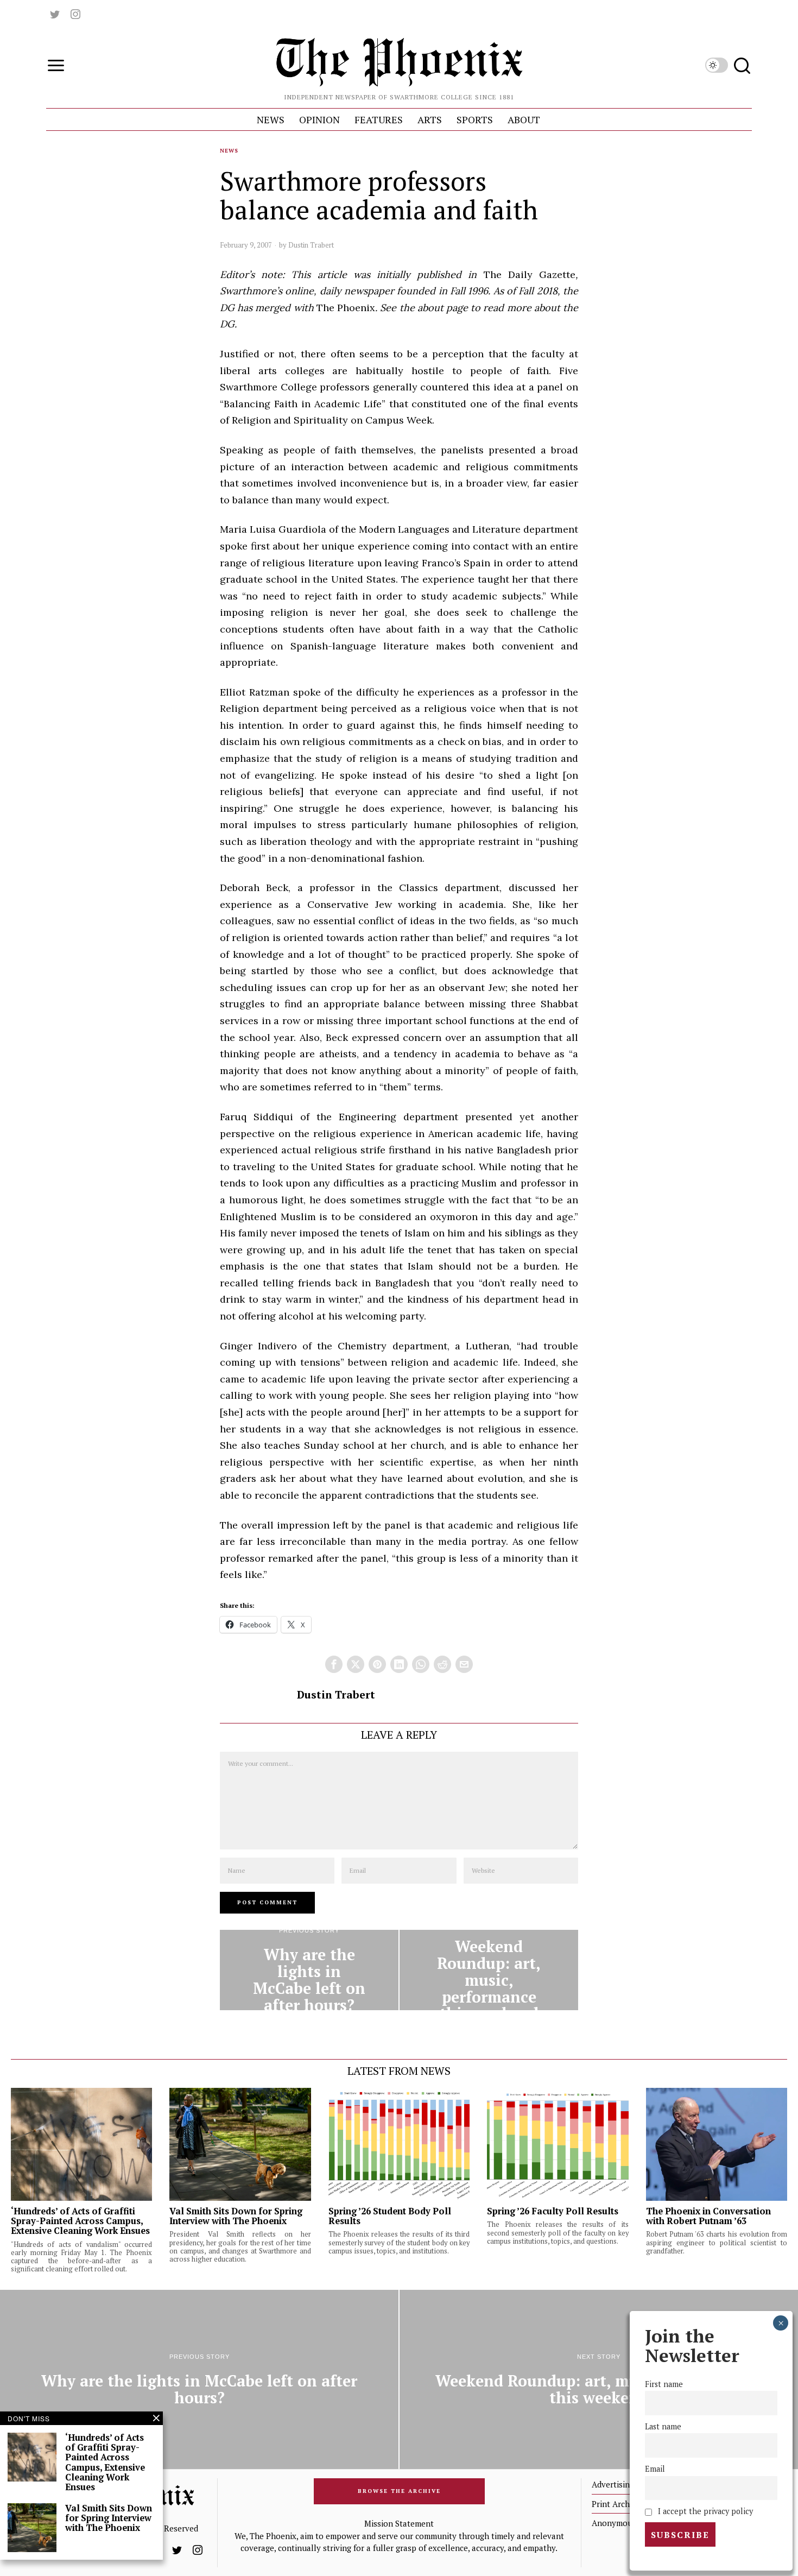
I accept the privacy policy (704, 2511)
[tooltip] (55, 14)
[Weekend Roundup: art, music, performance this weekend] (489, 1970)
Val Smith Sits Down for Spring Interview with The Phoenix (236, 2216)
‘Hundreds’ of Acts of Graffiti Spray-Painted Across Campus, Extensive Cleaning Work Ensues (80, 2221)
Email (655, 2469)
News (229, 151)
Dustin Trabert (311, 245)
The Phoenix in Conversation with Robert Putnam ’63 (708, 2216)
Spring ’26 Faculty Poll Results (553, 2211)
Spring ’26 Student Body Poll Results (390, 2216)
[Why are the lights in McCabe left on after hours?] (309, 1970)
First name (664, 2384)
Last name (663, 2426)
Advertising (613, 2484)
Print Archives (618, 2504)
